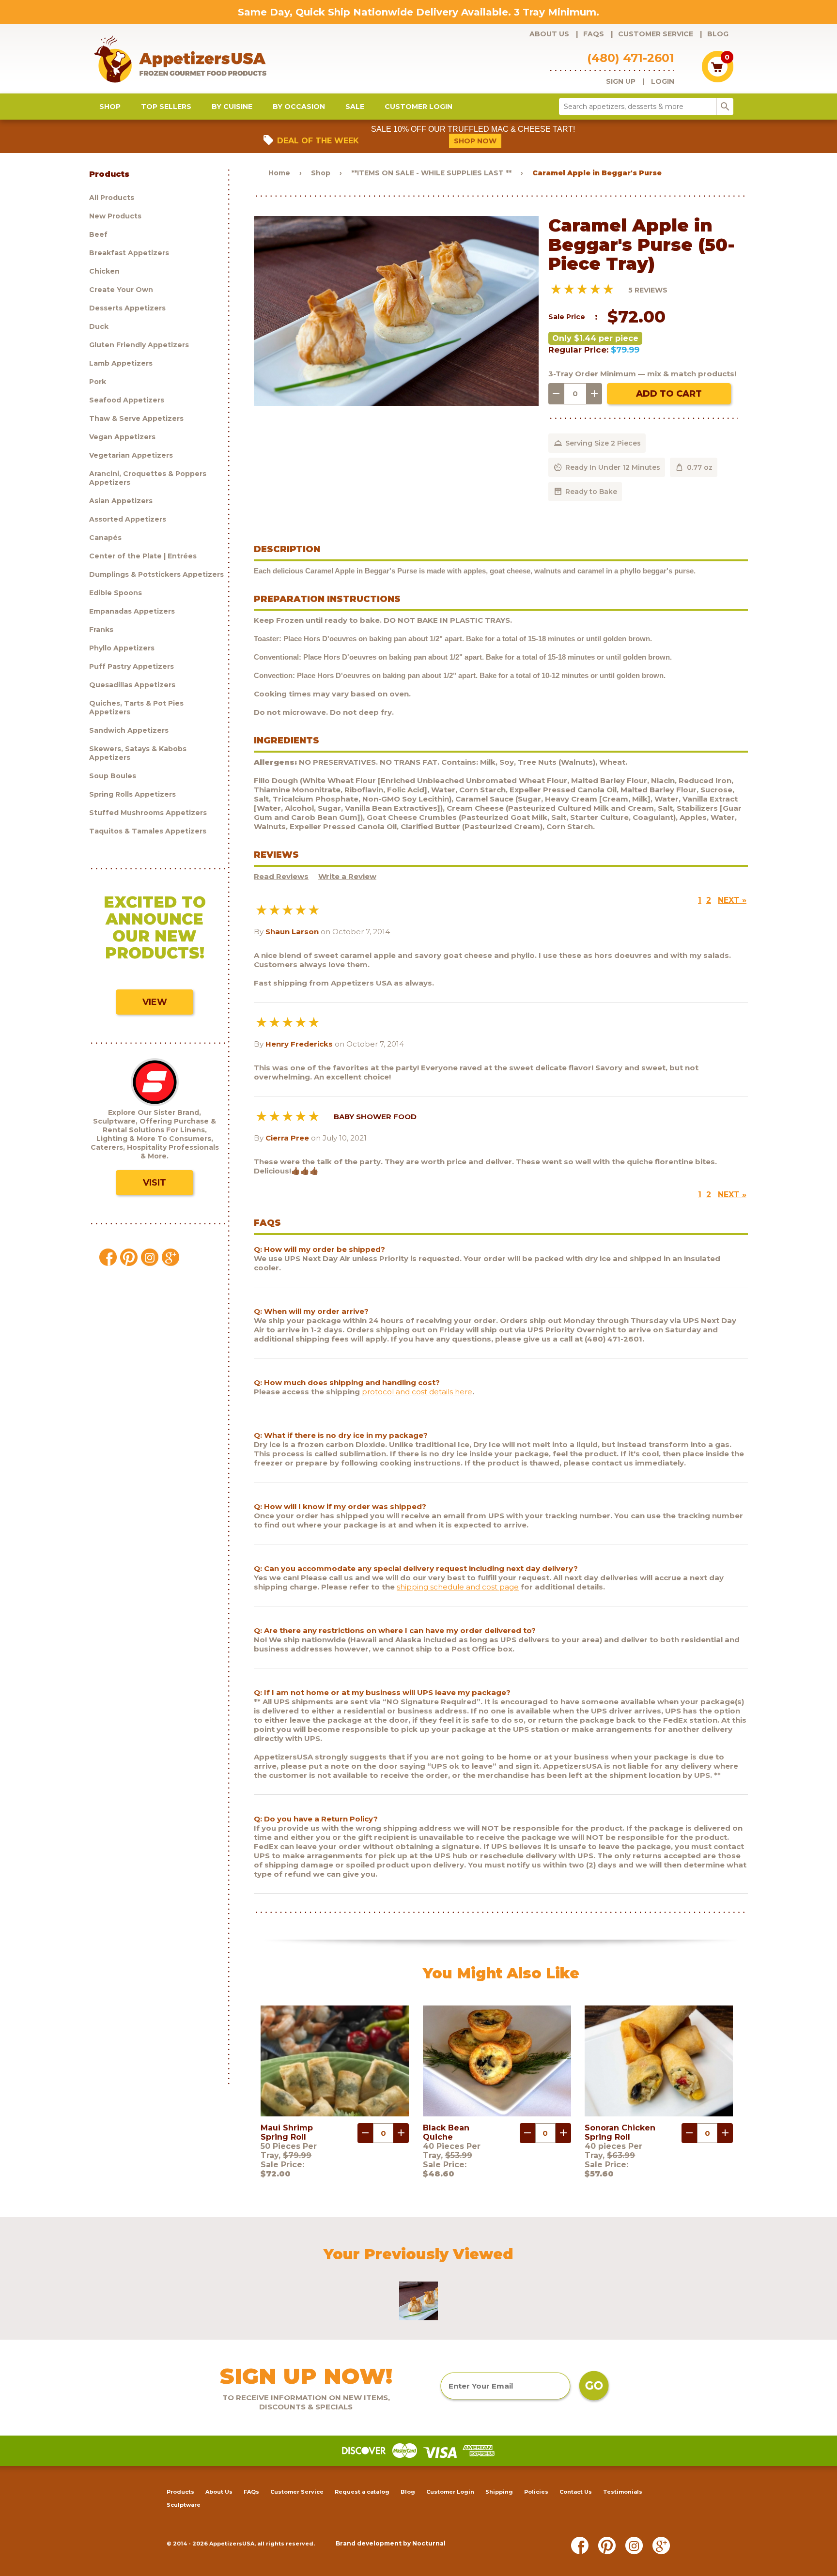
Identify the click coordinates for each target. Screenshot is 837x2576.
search (725, 107)
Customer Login (418, 107)
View (155, 1002)
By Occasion (299, 107)
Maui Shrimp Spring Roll (287, 2132)
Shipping (499, 2492)
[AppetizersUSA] (196, 59)
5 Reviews (648, 290)
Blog (718, 34)
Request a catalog (362, 2492)
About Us (549, 34)
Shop (110, 107)
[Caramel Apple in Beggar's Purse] (396, 403)
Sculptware (184, 2505)
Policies (536, 2492)
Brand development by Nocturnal (391, 2543)
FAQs (594, 34)
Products (180, 2492)
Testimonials (623, 2492)
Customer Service (656, 34)
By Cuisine (232, 107)
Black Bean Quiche (446, 2132)
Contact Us (576, 2492)
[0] (718, 80)
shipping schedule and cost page (458, 1587)
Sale (355, 107)
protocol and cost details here (417, 1392)
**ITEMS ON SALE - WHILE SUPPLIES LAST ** (431, 173)
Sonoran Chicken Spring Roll (620, 2132)
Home (279, 173)
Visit (155, 1183)
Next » (732, 900)
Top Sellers (166, 107)
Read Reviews (281, 876)
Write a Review (347, 876)
